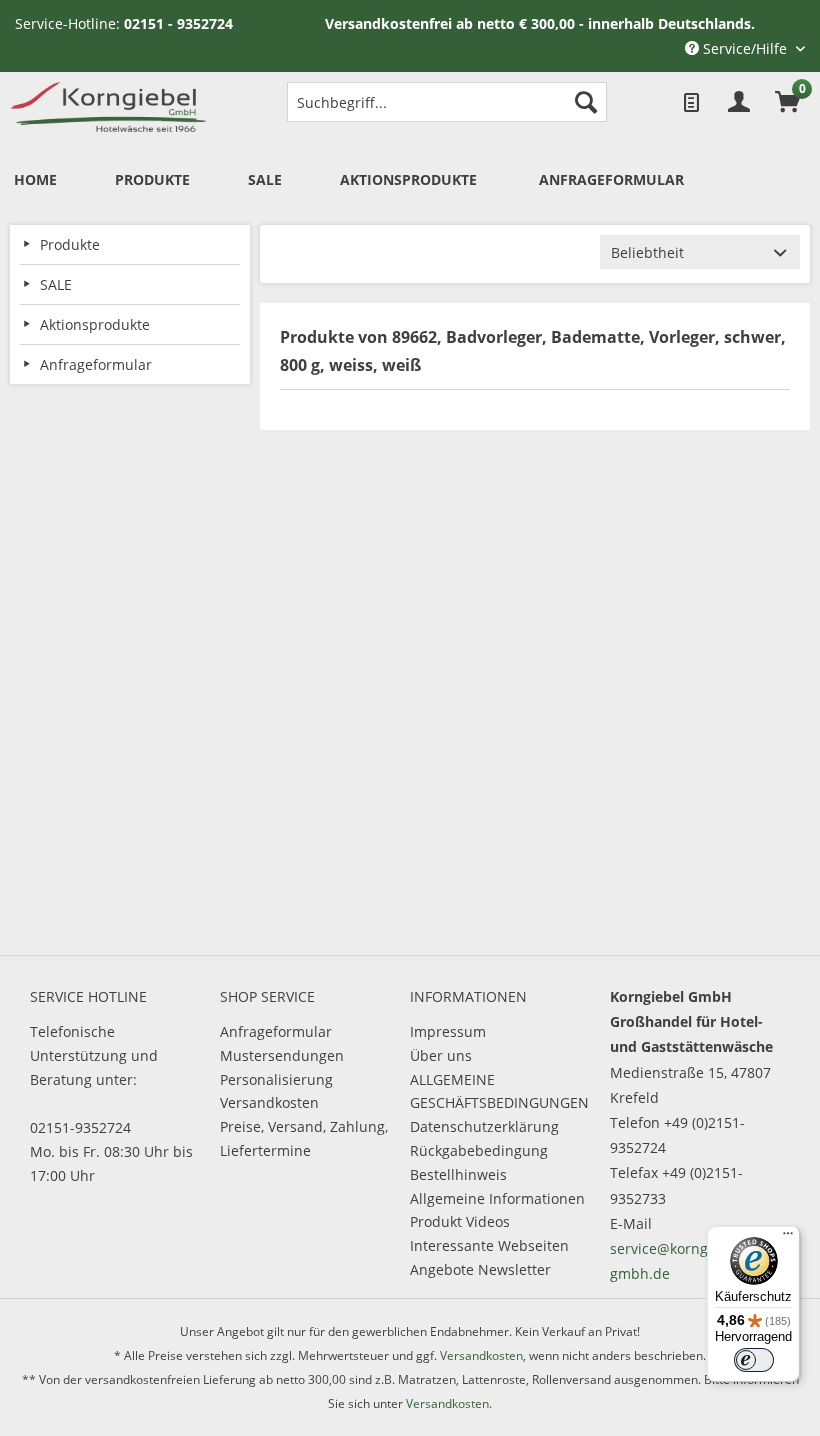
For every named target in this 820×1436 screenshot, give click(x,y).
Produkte (70, 244)
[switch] (754, 1360)
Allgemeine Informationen (497, 1198)
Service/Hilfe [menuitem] (745, 48)
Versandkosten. (449, 1403)
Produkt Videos (460, 1221)
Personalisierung (276, 1079)
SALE (56, 284)
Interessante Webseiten (489, 1245)
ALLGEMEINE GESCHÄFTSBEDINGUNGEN (499, 1091)
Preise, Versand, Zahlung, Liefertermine (304, 1138)
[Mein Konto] (739, 102)
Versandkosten (269, 1102)
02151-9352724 (80, 1127)
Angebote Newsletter (480, 1269)
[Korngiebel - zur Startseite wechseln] (108, 107)
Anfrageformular (276, 1031)
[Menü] (788, 1238)
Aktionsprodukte (95, 324)
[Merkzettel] (690, 102)
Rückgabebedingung (479, 1150)
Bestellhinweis (458, 1174)
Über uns (441, 1055)
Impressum (448, 1031)
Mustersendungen (282, 1055)
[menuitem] (447, 102)
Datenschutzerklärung (484, 1126)
